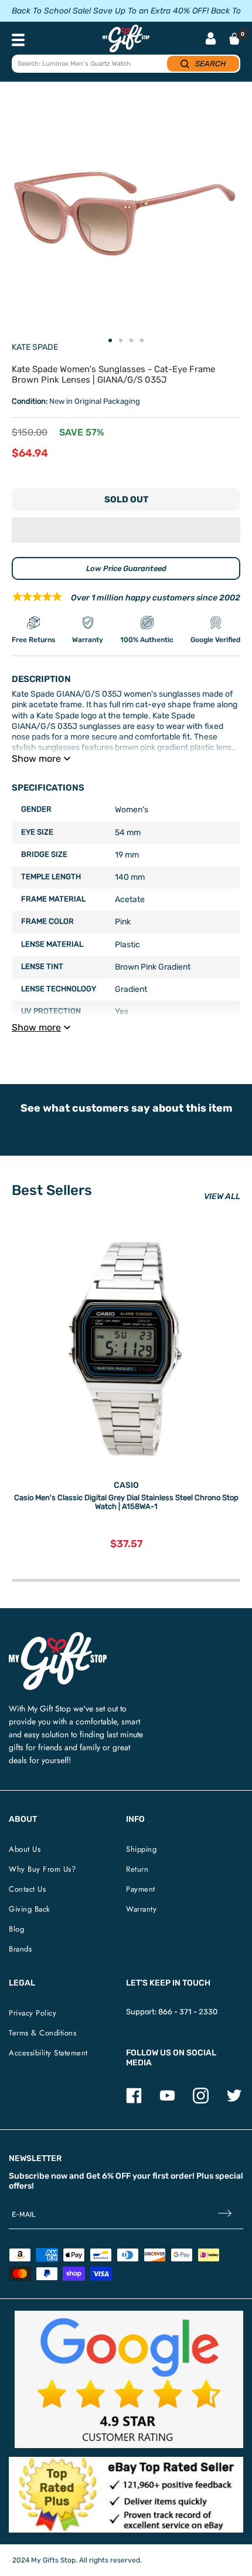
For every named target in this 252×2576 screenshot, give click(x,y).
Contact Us (27, 1889)
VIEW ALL (222, 1196)
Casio (126, 1485)
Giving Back (30, 1909)
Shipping (141, 1849)
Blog (16, 1929)
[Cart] (234, 39)
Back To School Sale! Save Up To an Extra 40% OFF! (110, 11)
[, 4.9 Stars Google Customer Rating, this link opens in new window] (129, 2379)
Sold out (126, 499)
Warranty (141, 1909)
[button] (126, 530)
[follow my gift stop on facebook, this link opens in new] (134, 2101)
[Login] (211, 40)
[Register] (225, 2215)
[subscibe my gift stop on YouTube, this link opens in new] (167, 2101)
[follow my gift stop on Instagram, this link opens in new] (201, 2101)
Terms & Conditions (42, 2033)
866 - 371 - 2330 (188, 2012)
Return (137, 1869)
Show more (36, 759)
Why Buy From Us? (42, 1869)
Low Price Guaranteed (126, 568)
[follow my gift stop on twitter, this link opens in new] (234, 2101)
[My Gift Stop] (58, 1637)
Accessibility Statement (48, 2053)
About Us (25, 1849)
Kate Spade (35, 347)
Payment (141, 1889)
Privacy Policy (33, 2013)
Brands (20, 1949)
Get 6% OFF (108, 2176)
